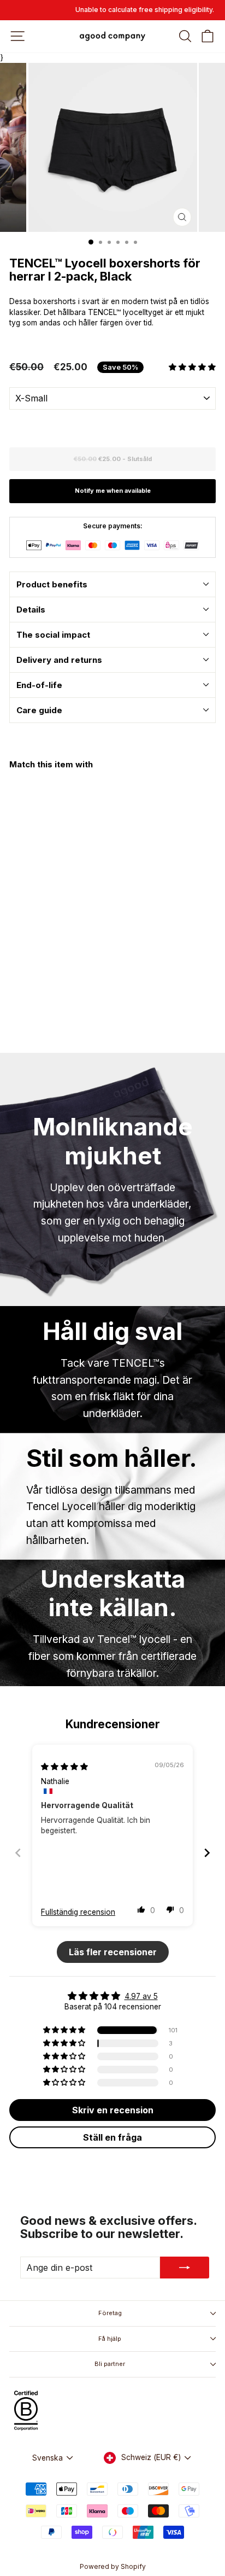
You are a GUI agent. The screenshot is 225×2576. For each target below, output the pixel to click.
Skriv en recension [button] (113, 2110)
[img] (64, 1767)
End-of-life (39, 685)
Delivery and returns (59, 660)
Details (31, 610)
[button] (192, 367)
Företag (110, 2313)
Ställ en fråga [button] (112, 2137)
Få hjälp (110, 2339)
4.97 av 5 (141, 1996)
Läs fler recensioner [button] (113, 1952)
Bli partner (110, 2364)
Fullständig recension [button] (78, 1912)
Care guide (39, 710)
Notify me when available (113, 491)
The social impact (53, 635)
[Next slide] (207, 1853)
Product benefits (52, 584)
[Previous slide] (18, 1853)
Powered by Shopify (113, 2566)
